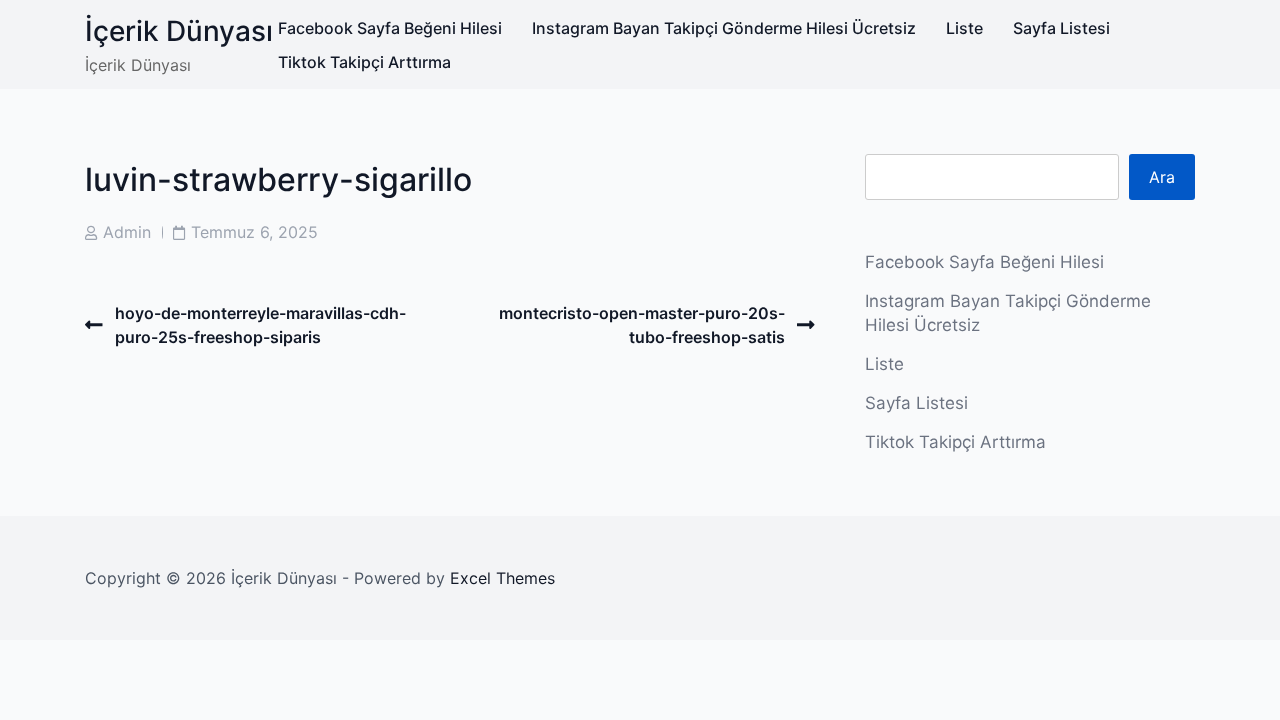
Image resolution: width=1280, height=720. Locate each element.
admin (127, 232)
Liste (964, 28)
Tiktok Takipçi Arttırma (364, 62)
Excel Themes (502, 578)
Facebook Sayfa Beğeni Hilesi (390, 28)
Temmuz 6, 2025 (254, 232)
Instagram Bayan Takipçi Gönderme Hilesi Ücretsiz (724, 28)
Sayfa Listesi (1061, 28)
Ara (1162, 177)
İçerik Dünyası (179, 31)
